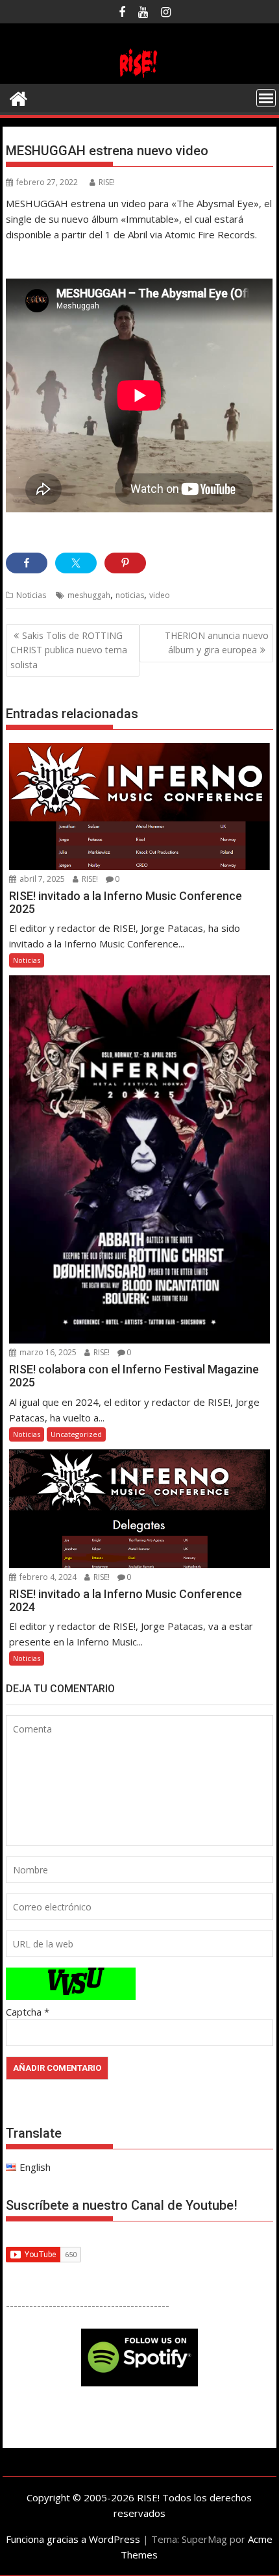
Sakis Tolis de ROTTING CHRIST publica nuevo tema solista (69, 650)
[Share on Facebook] (27, 563)
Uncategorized (76, 1434)
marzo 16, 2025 (47, 1352)
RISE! (107, 182)
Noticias (31, 595)
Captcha (24, 2012)
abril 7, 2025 (41, 879)
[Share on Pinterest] (125, 563)
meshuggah (89, 595)
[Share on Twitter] (76, 563)
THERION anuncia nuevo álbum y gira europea (217, 643)
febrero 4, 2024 (47, 1577)
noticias (130, 595)
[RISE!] (139, 76)
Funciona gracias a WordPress (73, 2539)
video (160, 595)
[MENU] (266, 98)
